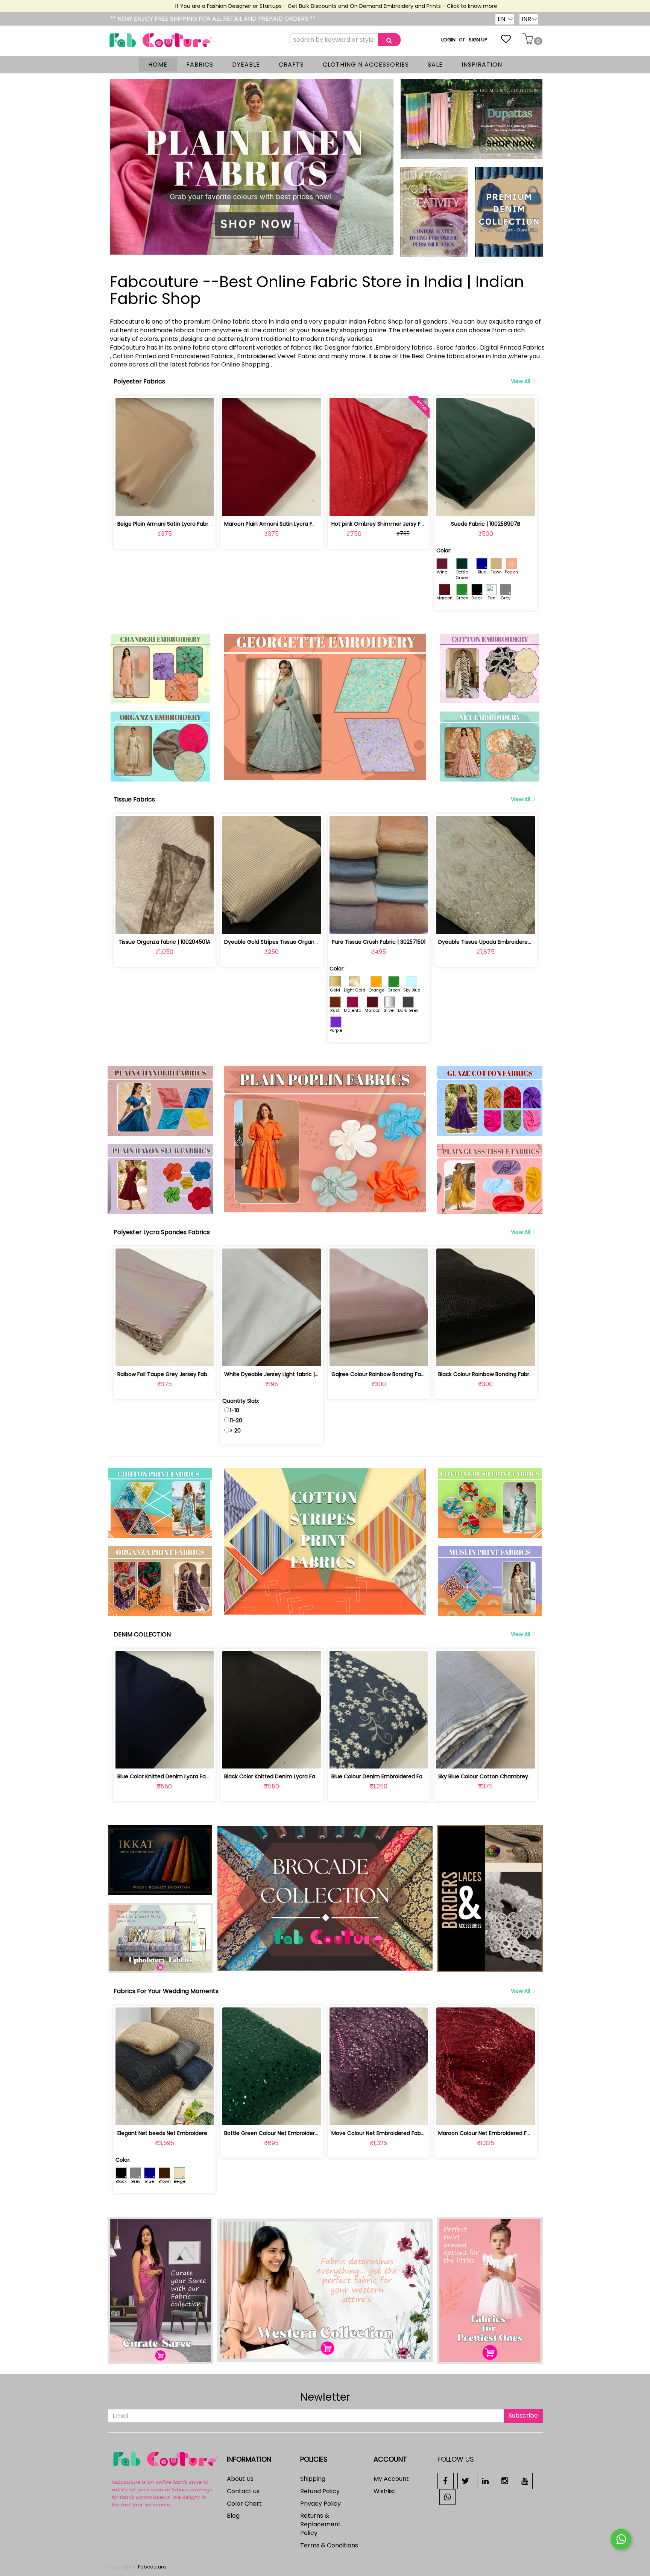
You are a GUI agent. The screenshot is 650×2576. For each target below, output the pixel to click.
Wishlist (385, 2491)
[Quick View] (182, 506)
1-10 (235, 1410)
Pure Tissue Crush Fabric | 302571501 (379, 942)
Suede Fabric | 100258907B (486, 524)
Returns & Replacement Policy (320, 2524)
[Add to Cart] (147, 506)
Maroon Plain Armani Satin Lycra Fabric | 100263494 (291, 524)
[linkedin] (485, 2481)
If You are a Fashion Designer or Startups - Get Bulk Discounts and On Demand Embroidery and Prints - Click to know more (281, 6)
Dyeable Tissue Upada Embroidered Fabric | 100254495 (510, 942)
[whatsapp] (447, 2496)
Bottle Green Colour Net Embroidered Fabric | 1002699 (295, 2133)
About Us (240, 2479)
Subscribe (523, 2416)
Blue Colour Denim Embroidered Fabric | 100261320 (397, 1776)
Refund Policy (320, 2491)
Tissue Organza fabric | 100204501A (164, 942)
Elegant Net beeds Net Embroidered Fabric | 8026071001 (190, 2133)
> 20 (235, 1431)
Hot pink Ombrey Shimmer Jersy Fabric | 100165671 (397, 524)
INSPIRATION (482, 65)
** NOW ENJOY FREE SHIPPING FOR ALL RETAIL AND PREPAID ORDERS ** (213, 19)
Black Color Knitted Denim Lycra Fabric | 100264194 (290, 1776)
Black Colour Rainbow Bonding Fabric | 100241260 (501, 1374)
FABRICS (200, 65)
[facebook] (446, 2481)
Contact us (243, 2491)
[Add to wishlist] (165, 506)
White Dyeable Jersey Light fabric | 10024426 (283, 1374)
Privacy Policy (320, 2504)
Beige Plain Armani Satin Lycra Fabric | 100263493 (181, 524)
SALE (435, 65)
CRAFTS (291, 65)
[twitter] (465, 2481)
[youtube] (525, 2481)
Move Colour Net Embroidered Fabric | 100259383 (395, 2133)
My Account (391, 2479)
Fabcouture (152, 2567)
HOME (158, 65)
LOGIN (448, 40)
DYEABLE (246, 65)
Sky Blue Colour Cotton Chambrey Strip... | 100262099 (508, 1776)
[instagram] (505, 2481)
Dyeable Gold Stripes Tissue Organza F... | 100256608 (292, 942)
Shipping (313, 2479)
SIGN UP (478, 40)
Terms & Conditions (329, 2545)
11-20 (236, 1420)
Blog (233, 2516)
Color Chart (244, 2504)
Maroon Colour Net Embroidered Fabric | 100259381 (504, 2133)
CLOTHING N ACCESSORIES (366, 65)
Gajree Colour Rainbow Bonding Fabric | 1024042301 (398, 1374)
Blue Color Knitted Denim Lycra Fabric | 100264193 (182, 1776)
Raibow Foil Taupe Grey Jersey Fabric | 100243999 (182, 1374)
